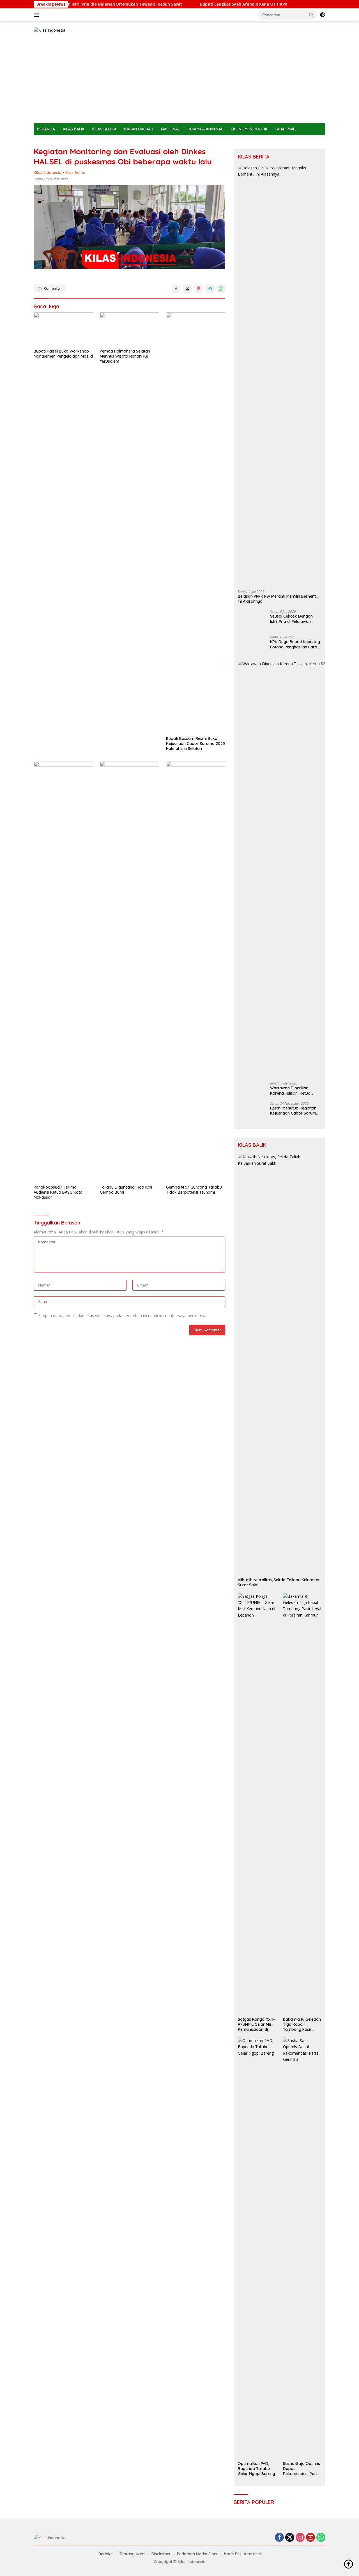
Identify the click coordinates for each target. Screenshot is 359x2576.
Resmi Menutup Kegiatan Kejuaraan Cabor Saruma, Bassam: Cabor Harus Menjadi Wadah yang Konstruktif (295, 1946)
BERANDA (46, 129)
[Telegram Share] (210, 289)
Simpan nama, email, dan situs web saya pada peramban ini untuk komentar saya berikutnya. (123, 1315)
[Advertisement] (179, 81)
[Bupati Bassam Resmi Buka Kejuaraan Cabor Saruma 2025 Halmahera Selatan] (196, 523)
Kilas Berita (75, 172)
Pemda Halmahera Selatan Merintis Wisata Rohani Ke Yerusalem (125, 356)
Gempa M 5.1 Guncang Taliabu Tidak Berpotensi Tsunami (194, 1190)
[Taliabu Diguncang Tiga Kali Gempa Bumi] (130, 972)
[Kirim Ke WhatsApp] (221, 289)
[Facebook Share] (176, 289)
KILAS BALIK (74, 129)
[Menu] (37, 15)
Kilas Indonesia (48, 172)
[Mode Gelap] (323, 15)
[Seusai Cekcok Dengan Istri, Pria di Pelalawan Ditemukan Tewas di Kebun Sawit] (252, 620)
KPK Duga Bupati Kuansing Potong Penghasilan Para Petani (295, 1065)
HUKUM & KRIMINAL (205, 129)
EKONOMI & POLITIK (249, 129)
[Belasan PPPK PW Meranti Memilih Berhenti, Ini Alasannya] (279, 375)
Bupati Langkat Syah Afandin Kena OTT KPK (191, 4)
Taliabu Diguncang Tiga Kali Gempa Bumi (126, 1190)
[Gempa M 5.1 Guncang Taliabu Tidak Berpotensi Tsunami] (196, 972)
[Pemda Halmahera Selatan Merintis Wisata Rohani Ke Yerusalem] (130, 329)
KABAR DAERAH (139, 129)
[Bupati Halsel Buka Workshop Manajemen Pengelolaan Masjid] (63, 329)
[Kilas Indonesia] (50, 30)
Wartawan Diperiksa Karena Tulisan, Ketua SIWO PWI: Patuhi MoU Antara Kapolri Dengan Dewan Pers (292, 1506)
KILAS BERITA (104, 129)
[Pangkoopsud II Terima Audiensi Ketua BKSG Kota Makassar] (63, 972)
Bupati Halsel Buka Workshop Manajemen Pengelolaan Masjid (63, 354)
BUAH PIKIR (286, 129)
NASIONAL (170, 129)
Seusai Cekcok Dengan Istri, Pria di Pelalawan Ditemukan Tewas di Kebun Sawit (295, 619)
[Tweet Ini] (187, 289)
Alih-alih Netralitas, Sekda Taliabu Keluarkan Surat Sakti (279, 2413)
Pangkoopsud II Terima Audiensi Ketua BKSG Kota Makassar (58, 1192)
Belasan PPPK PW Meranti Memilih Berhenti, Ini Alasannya (278, 599)
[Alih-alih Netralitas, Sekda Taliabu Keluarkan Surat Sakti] (279, 2195)
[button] (311, 15)
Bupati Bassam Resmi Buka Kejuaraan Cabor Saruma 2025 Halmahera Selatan (195, 743)
